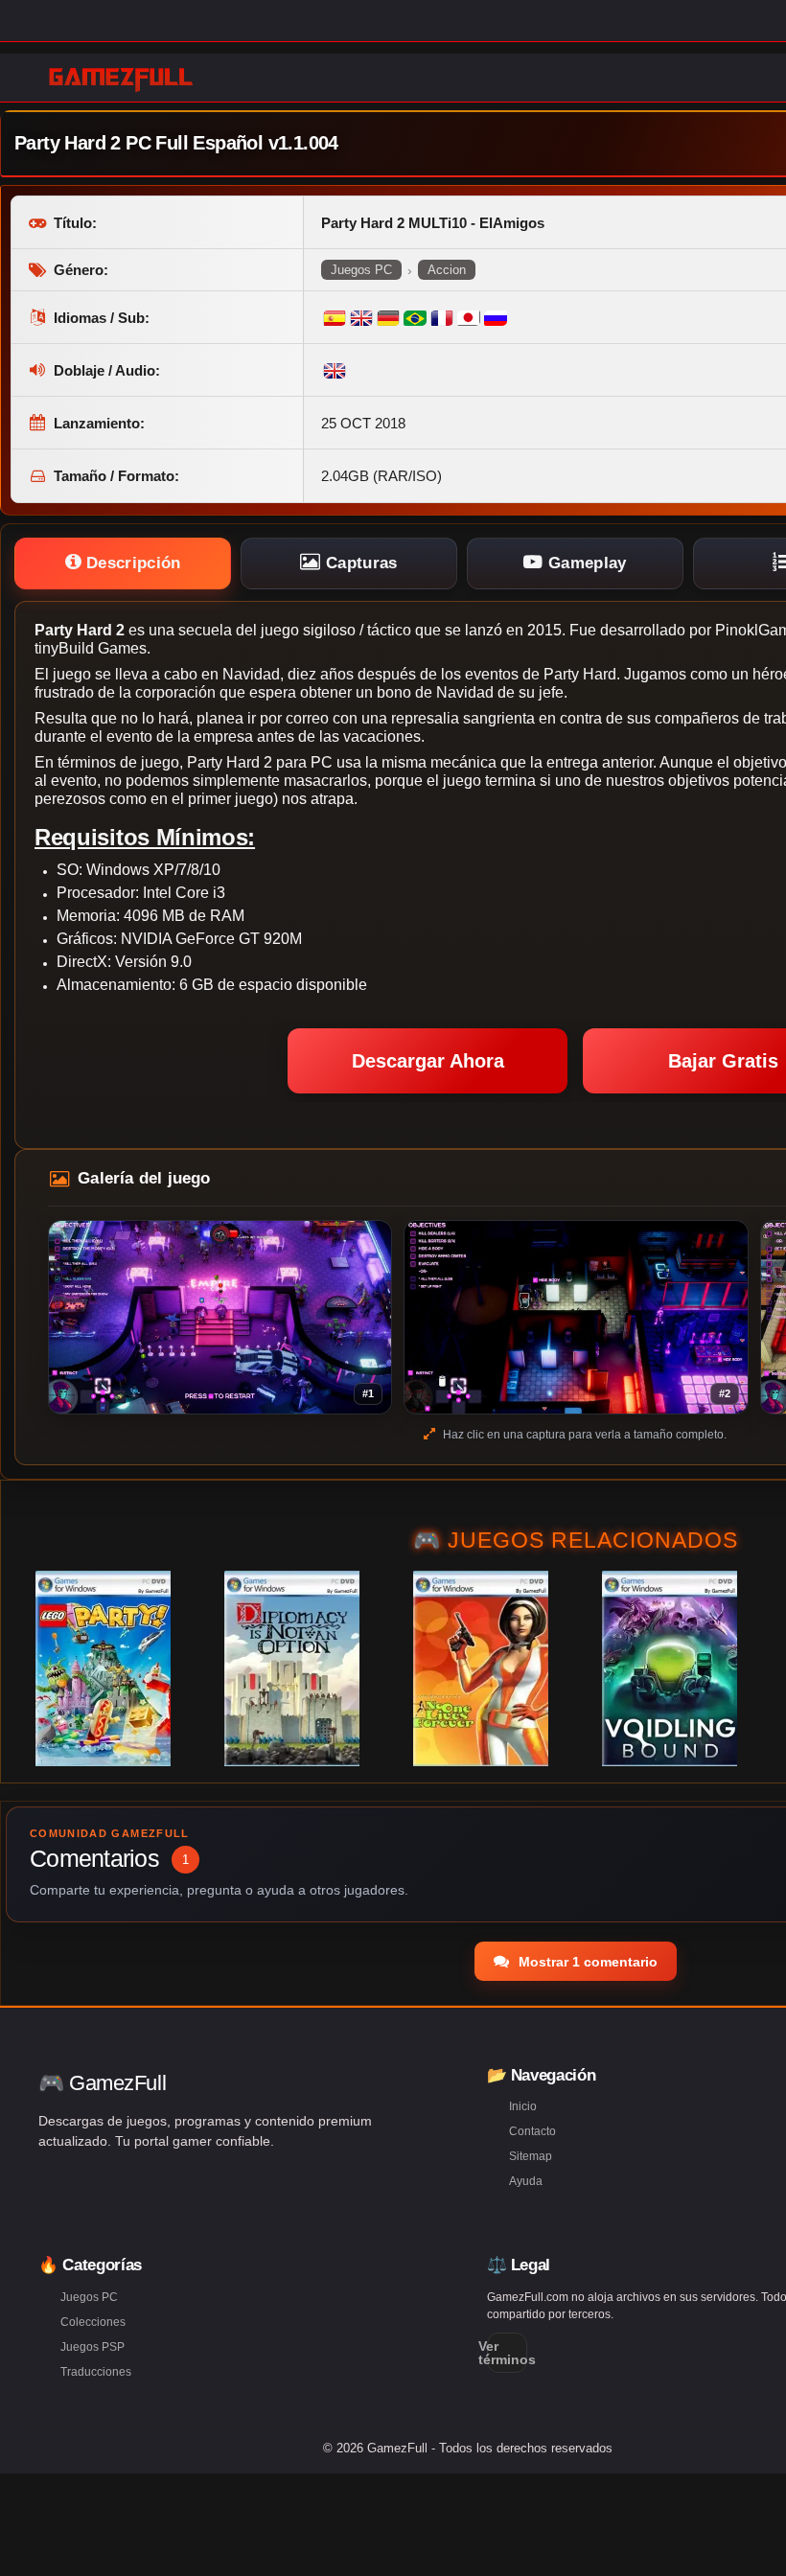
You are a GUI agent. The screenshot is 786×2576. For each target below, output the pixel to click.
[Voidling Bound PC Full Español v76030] (670, 1668)
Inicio (523, 2106)
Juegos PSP (92, 2347)
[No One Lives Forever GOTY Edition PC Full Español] (481, 1668)
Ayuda (526, 2181)
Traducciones (96, 2372)
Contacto (532, 2131)
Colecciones (93, 2322)
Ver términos (507, 2353)
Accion (447, 270)
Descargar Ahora (428, 1061)
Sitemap (531, 2156)
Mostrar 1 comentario (586, 1962)
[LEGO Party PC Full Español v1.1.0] (103, 1668)
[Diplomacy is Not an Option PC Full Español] (292, 1668)
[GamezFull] (121, 79)
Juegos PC (361, 270)
